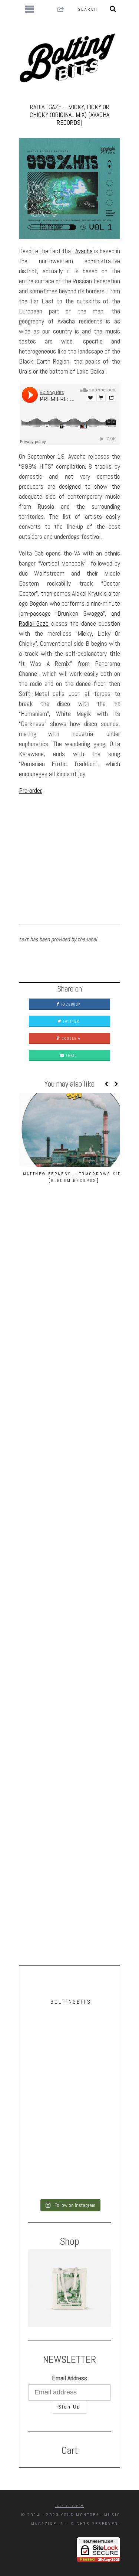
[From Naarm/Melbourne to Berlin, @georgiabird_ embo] (69, 2035)
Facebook (70, 1004)
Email (70, 1056)
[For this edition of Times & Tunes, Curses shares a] (69, 2174)
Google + (70, 1038)
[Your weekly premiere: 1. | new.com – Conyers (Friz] (69, 2081)
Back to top (68, 2506)
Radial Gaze (34, 623)
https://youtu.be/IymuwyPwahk (54, 805)
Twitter (70, 1021)
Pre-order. (31, 790)
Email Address (69, 2378)
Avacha (84, 251)
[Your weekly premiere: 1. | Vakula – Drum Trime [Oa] (69, 2128)
